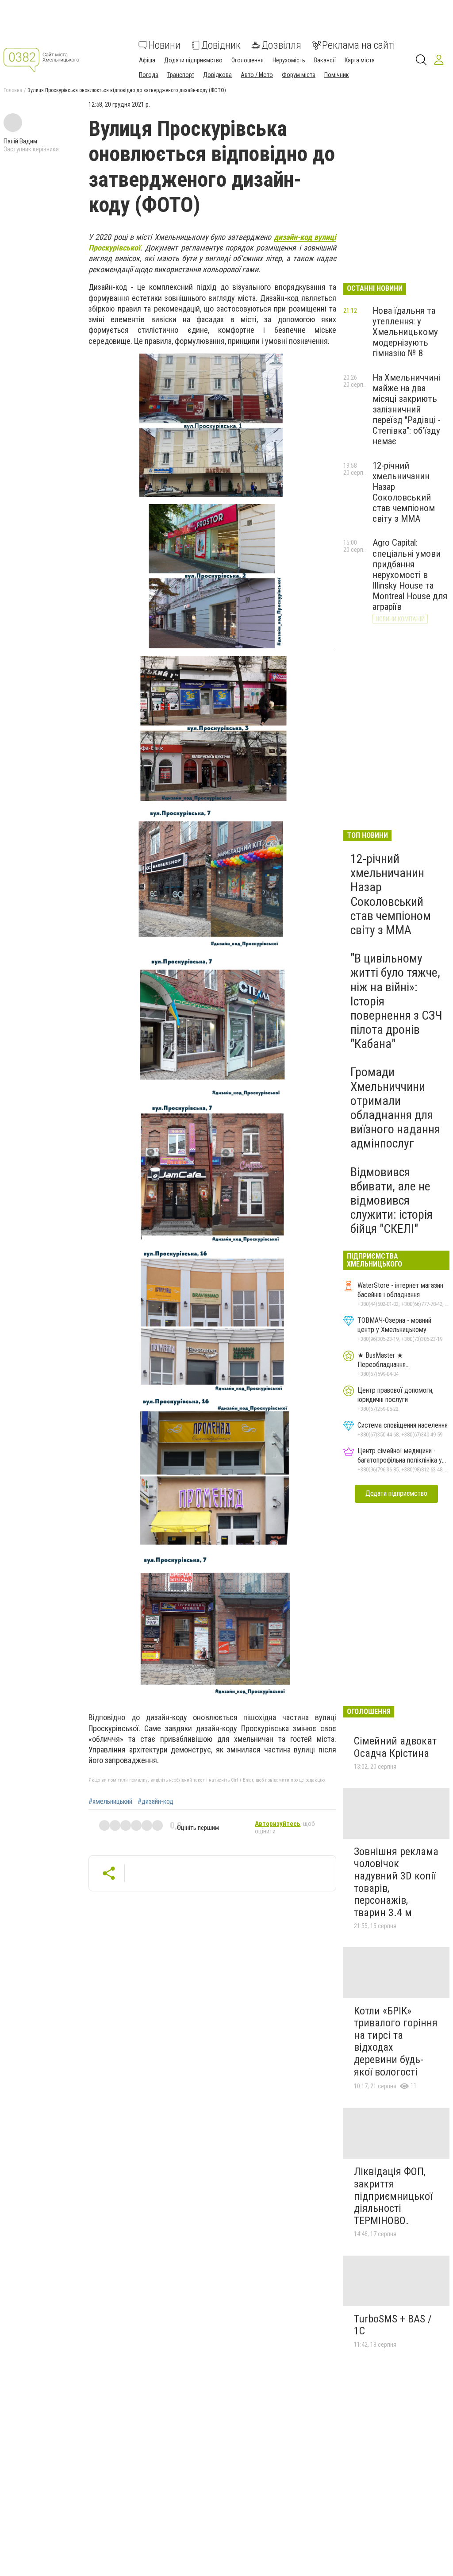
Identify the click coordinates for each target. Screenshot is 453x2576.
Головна (13, 90)
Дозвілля (281, 45)
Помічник (337, 75)
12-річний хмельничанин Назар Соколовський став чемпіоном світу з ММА (404, 492)
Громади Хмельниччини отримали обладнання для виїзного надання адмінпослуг (395, 1108)
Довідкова (217, 75)
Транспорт (181, 75)
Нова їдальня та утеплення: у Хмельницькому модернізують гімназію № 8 (405, 332)
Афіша (147, 60)
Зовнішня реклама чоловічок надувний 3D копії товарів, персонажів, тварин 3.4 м (396, 1882)
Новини (165, 45)
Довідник (221, 45)
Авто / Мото (257, 75)
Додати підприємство (193, 60)
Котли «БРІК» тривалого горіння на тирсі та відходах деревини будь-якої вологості (396, 2041)
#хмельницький (110, 1802)
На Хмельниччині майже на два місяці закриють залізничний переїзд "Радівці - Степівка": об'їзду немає (407, 410)
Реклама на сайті (359, 45)
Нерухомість (289, 60)
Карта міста (360, 60)
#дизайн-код (155, 1802)
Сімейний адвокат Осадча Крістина (395, 1747)
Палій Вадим (20, 141)
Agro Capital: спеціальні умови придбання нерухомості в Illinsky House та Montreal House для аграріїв (410, 575)
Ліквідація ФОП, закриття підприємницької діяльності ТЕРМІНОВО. (393, 2196)
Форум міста (299, 75)
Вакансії (325, 60)
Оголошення (248, 60)
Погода (149, 75)
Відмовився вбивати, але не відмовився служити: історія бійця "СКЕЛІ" (392, 1201)
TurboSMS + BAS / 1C (393, 2325)
